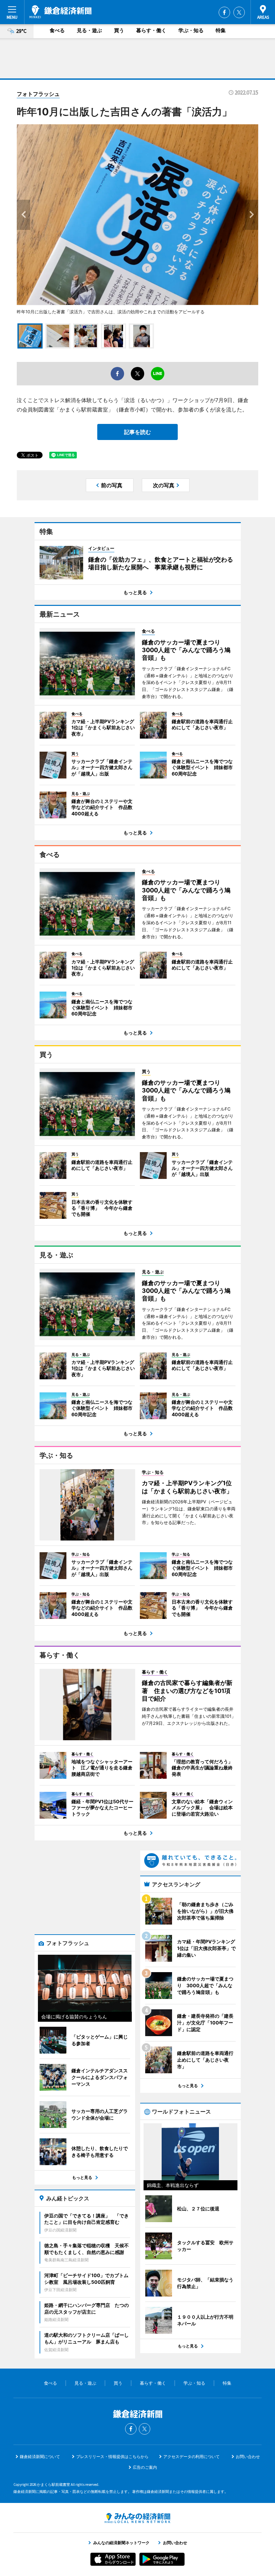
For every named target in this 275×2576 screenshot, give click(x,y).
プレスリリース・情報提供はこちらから (112, 2457)
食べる (57, 30)
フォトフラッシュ (38, 94)
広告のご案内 (145, 2467)
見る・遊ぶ (89, 30)
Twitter (239, 12)
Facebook (224, 12)
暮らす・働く (151, 30)
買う (119, 30)
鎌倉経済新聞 (61, 12)
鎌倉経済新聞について (40, 2457)
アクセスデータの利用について (191, 2457)
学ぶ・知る (191, 30)
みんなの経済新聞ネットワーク (137, 2518)
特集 (221, 30)
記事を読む (137, 432)
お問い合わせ (248, 2457)
